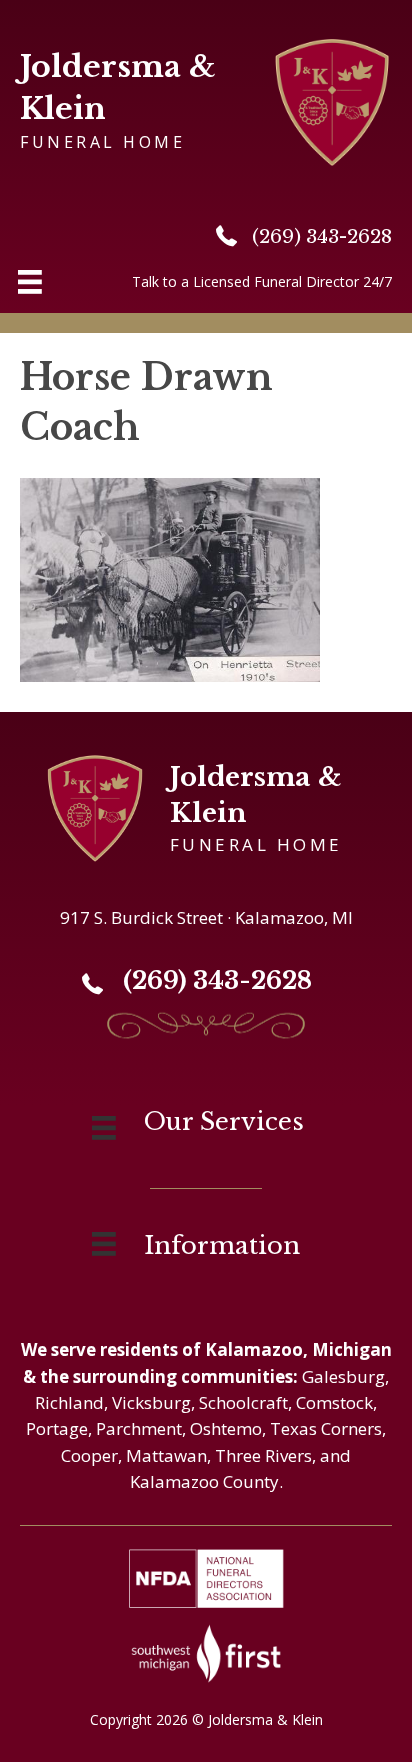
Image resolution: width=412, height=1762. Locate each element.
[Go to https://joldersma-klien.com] (206, 100)
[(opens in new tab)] (206, 1651)
